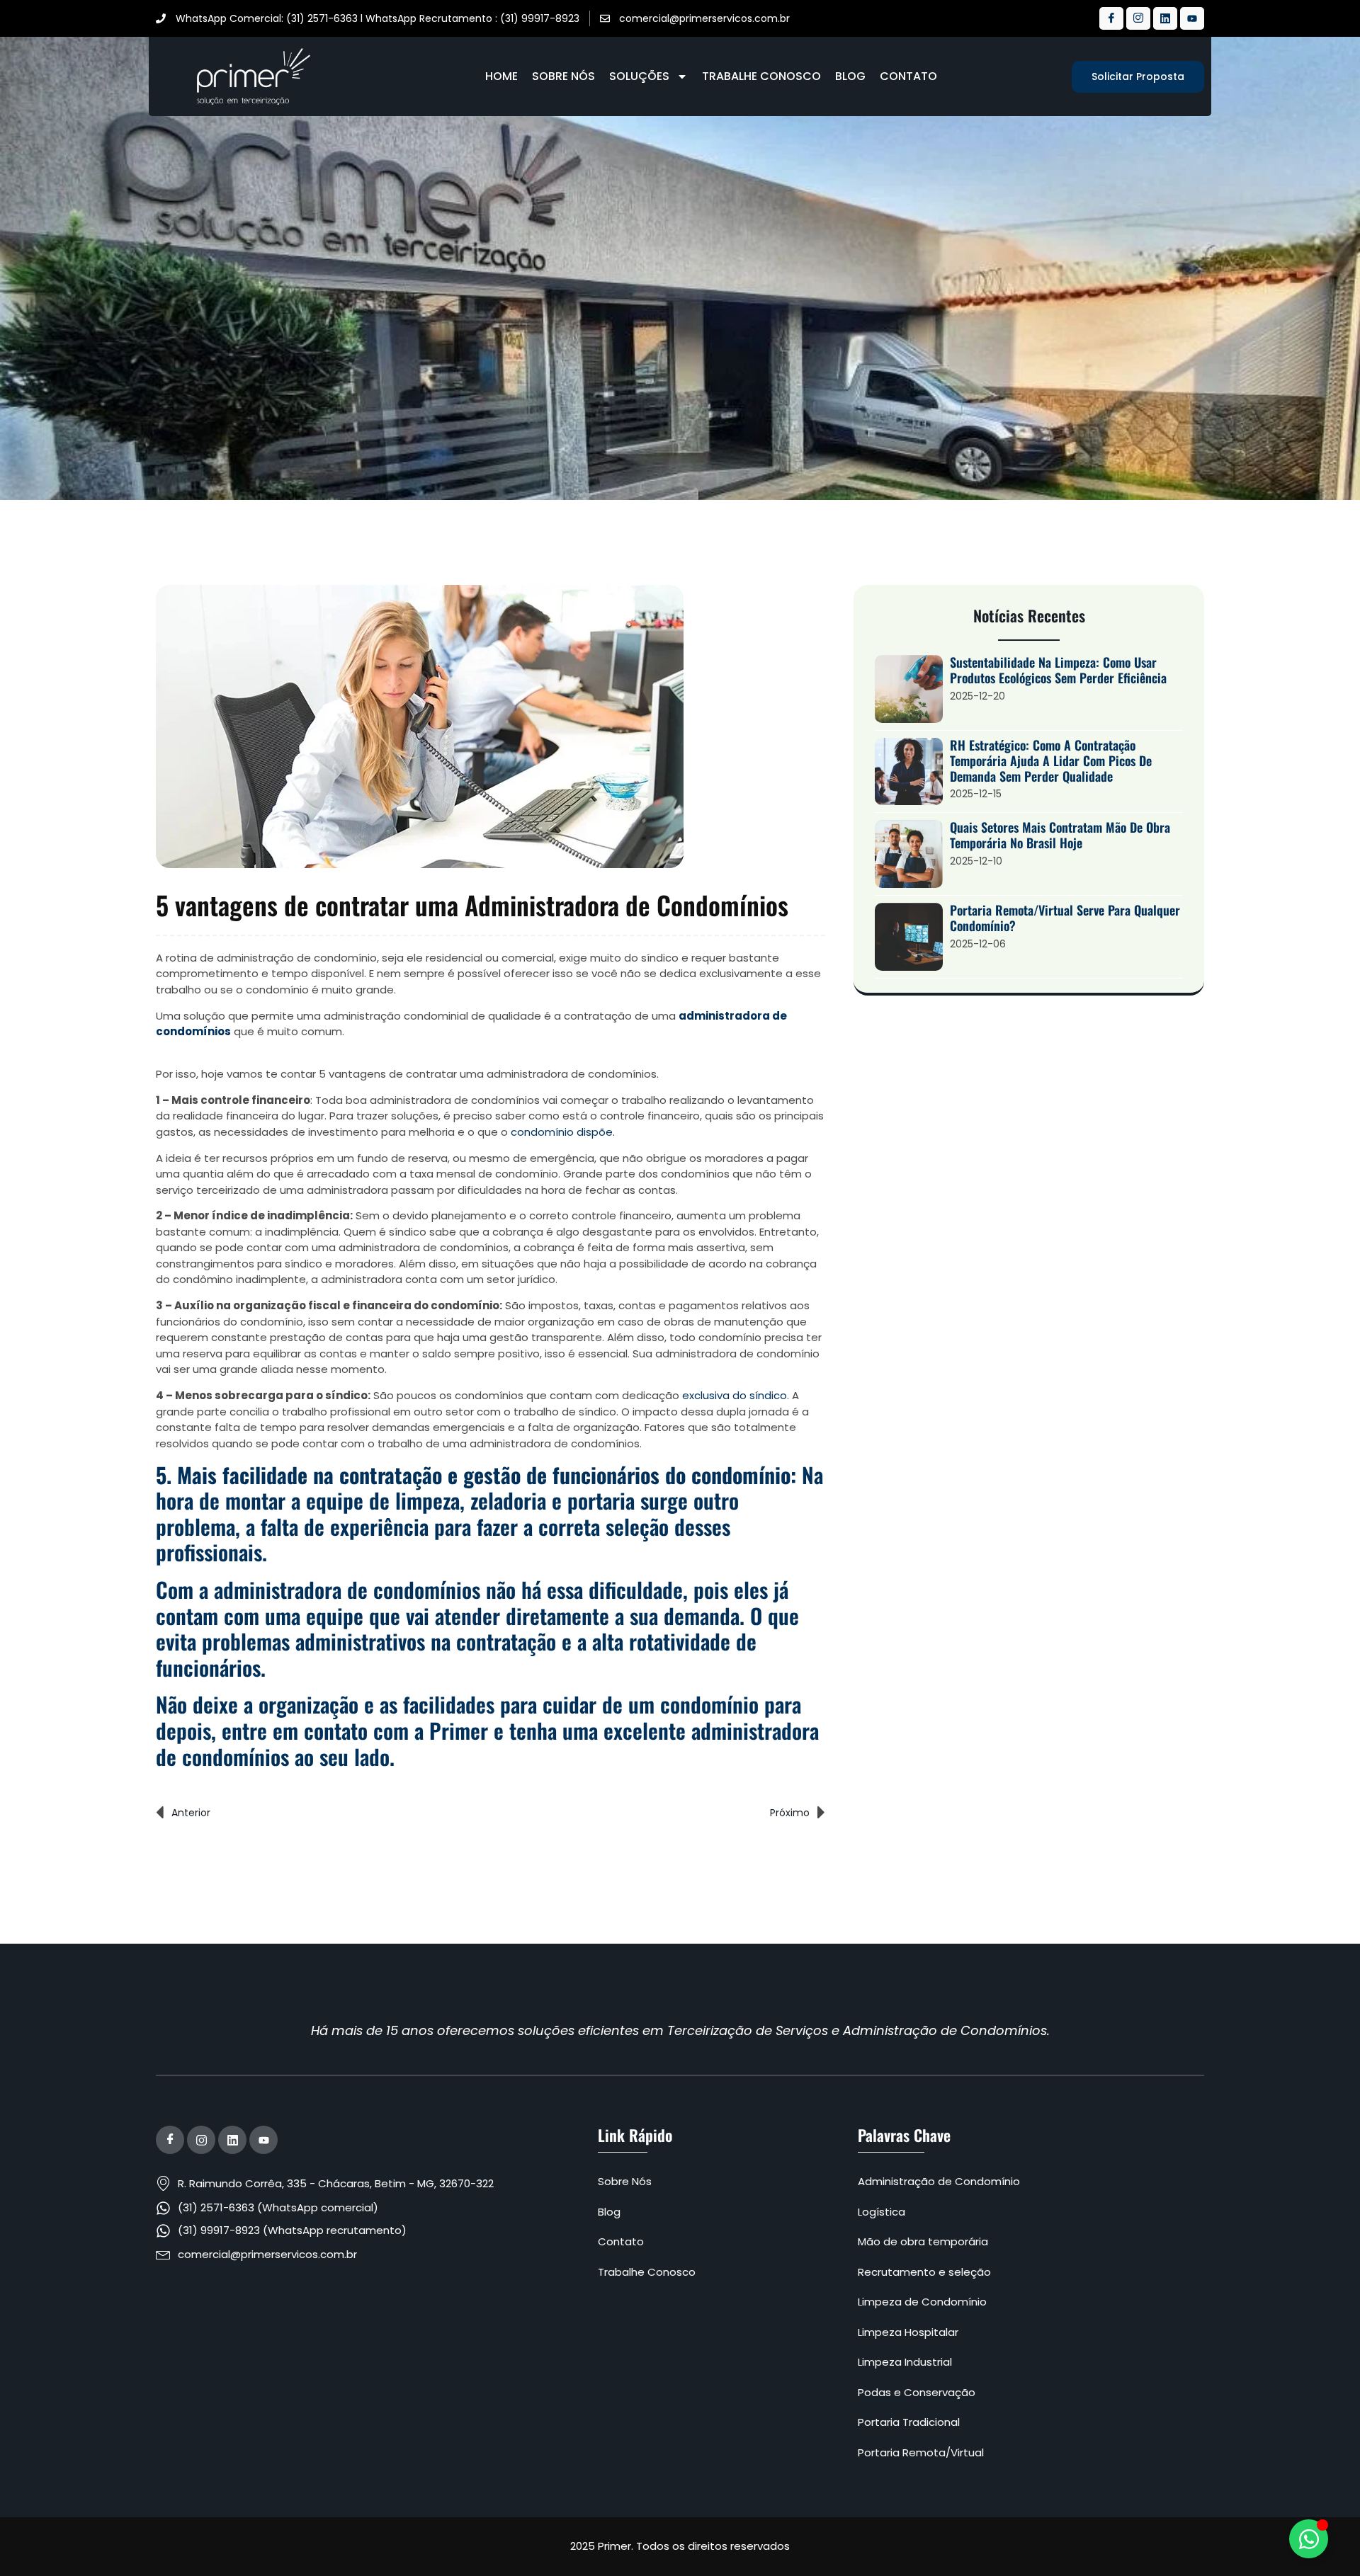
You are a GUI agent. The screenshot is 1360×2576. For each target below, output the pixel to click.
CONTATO (908, 76)
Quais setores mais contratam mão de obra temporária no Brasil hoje (1060, 835)
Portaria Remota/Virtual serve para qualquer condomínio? (1065, 918)
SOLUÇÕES (639, 76)
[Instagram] (1138, 18)
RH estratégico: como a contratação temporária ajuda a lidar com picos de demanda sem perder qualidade (1051, 760)
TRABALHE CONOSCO (761, 76)
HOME (501, 76)
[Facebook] (1111, 18)
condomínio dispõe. (563, 1132)
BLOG (850, 76)
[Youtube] (1192, 18)
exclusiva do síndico (735, 1395)
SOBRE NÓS (563, 76)
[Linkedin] (1165, 18)
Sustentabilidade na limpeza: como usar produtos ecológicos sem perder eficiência (1058, 670)
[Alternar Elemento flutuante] (1309, 2539)
